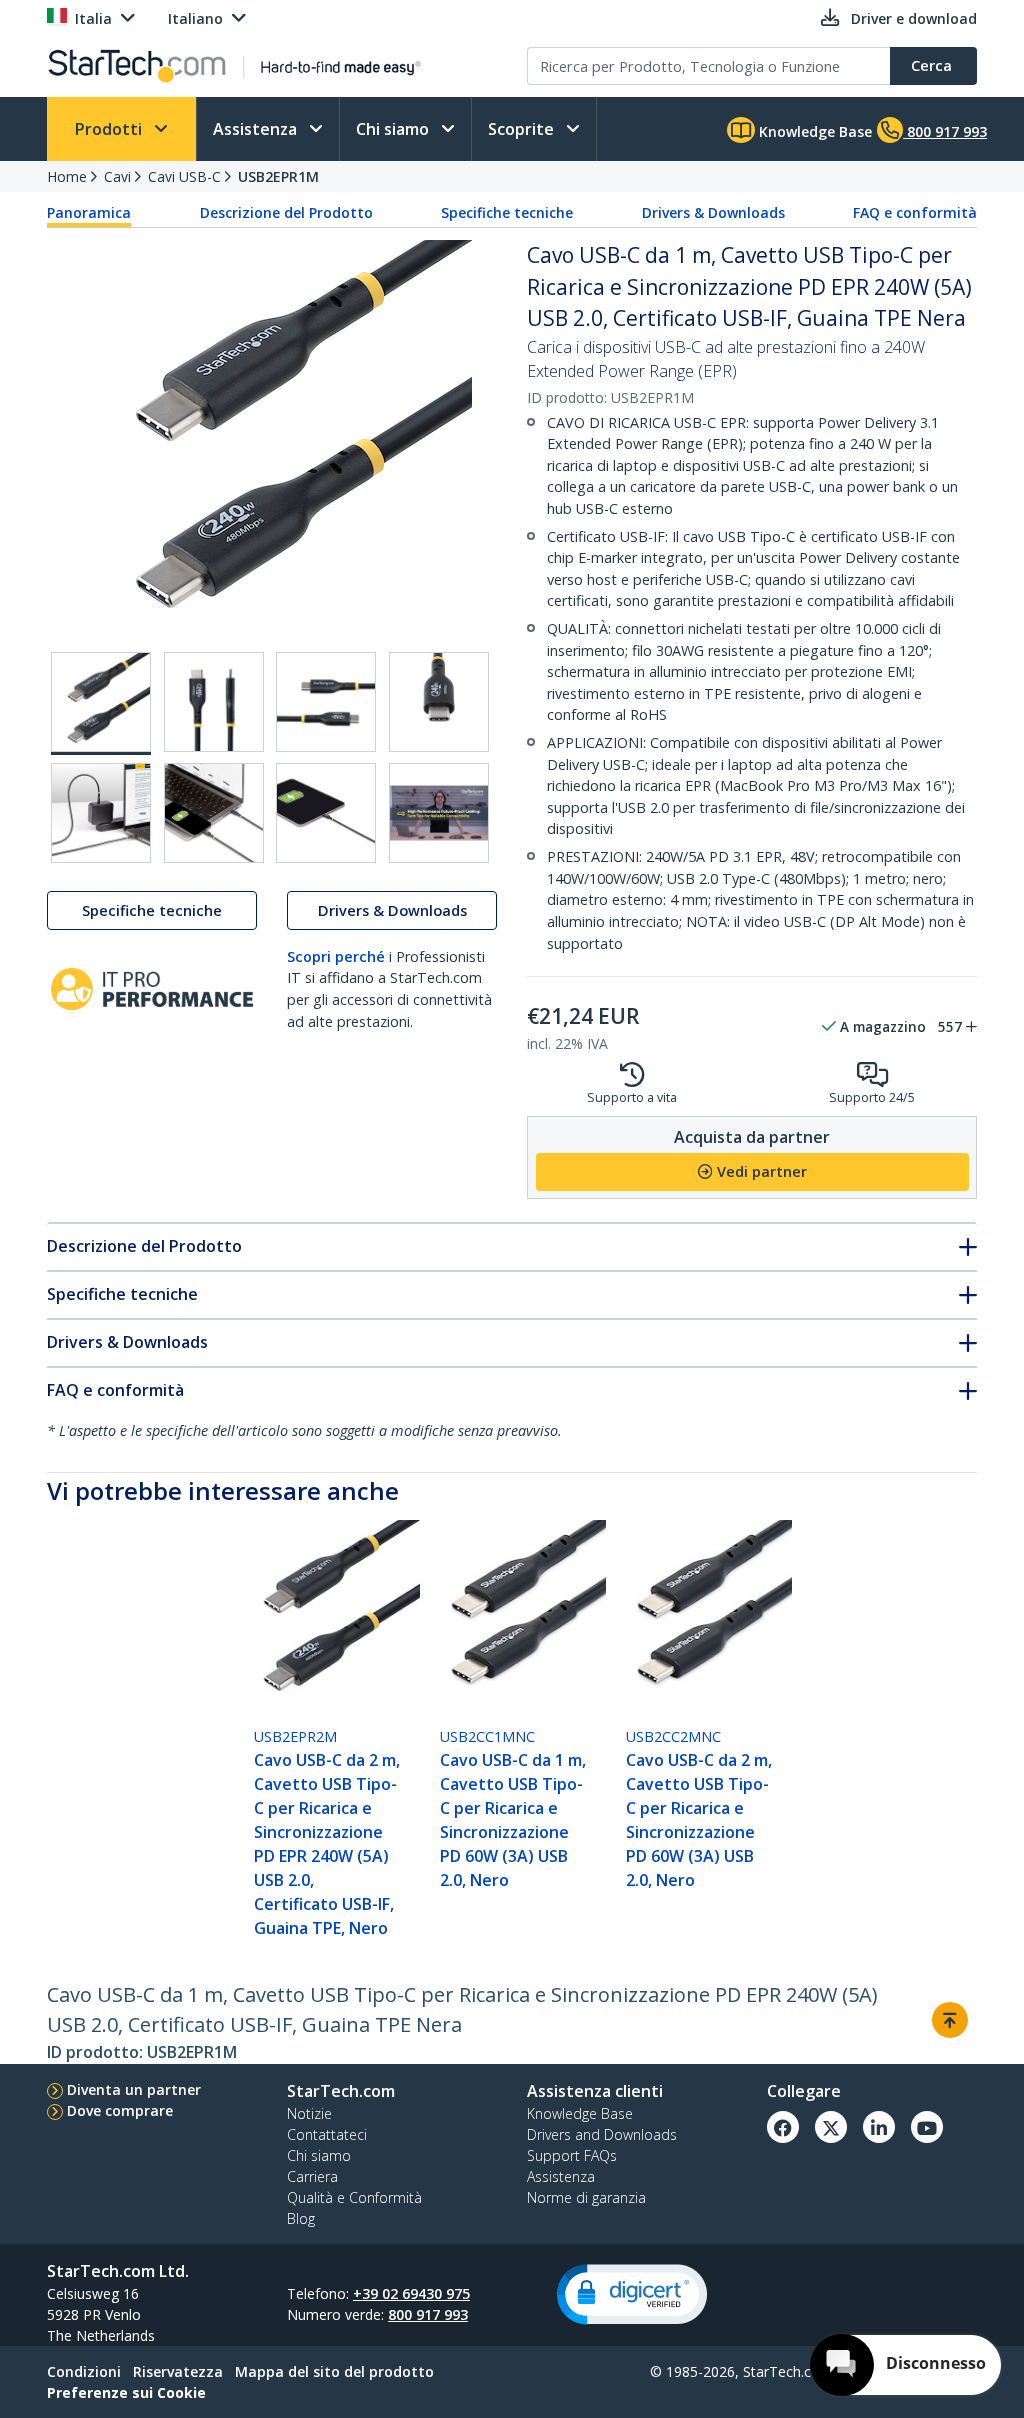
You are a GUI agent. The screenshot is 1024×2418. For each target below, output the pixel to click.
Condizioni (84, 2371)
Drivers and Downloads (602, 2134)
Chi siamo (394, 129)
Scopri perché (336, 956)
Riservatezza (178, 2371)
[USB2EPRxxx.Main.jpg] (101, 703)
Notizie (309, 2113)
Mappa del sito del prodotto (334, 2371)
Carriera (312, 2176)
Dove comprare (120, 2110)
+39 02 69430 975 (411, 2293)
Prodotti (110, 129)
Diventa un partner (134, 2089)
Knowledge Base (813, 131)
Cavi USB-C (184, 176)
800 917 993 (428, 2314)
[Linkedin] (879, 2127)
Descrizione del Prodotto (286, 212)
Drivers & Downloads (713, 212)
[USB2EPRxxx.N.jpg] (101, 813)
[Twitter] (831, 2127)
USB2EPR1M (278, 176)
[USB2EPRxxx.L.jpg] (326, 702)
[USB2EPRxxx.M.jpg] (439, 702)
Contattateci (327, 2134)
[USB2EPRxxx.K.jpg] (214, 702)
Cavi (117, 176)
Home (67, 176)
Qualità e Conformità (354, 2197)
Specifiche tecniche (507, 212)
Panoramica (89, 212)
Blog (301, 2218)
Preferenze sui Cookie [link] (126, 2392)
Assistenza (257, 129)
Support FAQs (572, 2155)
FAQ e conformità (915, 212)
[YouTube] (927, 2127)
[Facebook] (783, 2127)
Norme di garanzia (586, 2197)
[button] (632, 2294)
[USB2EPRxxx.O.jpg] (214, 813)
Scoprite (523, 129)
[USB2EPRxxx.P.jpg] (326, 813)
